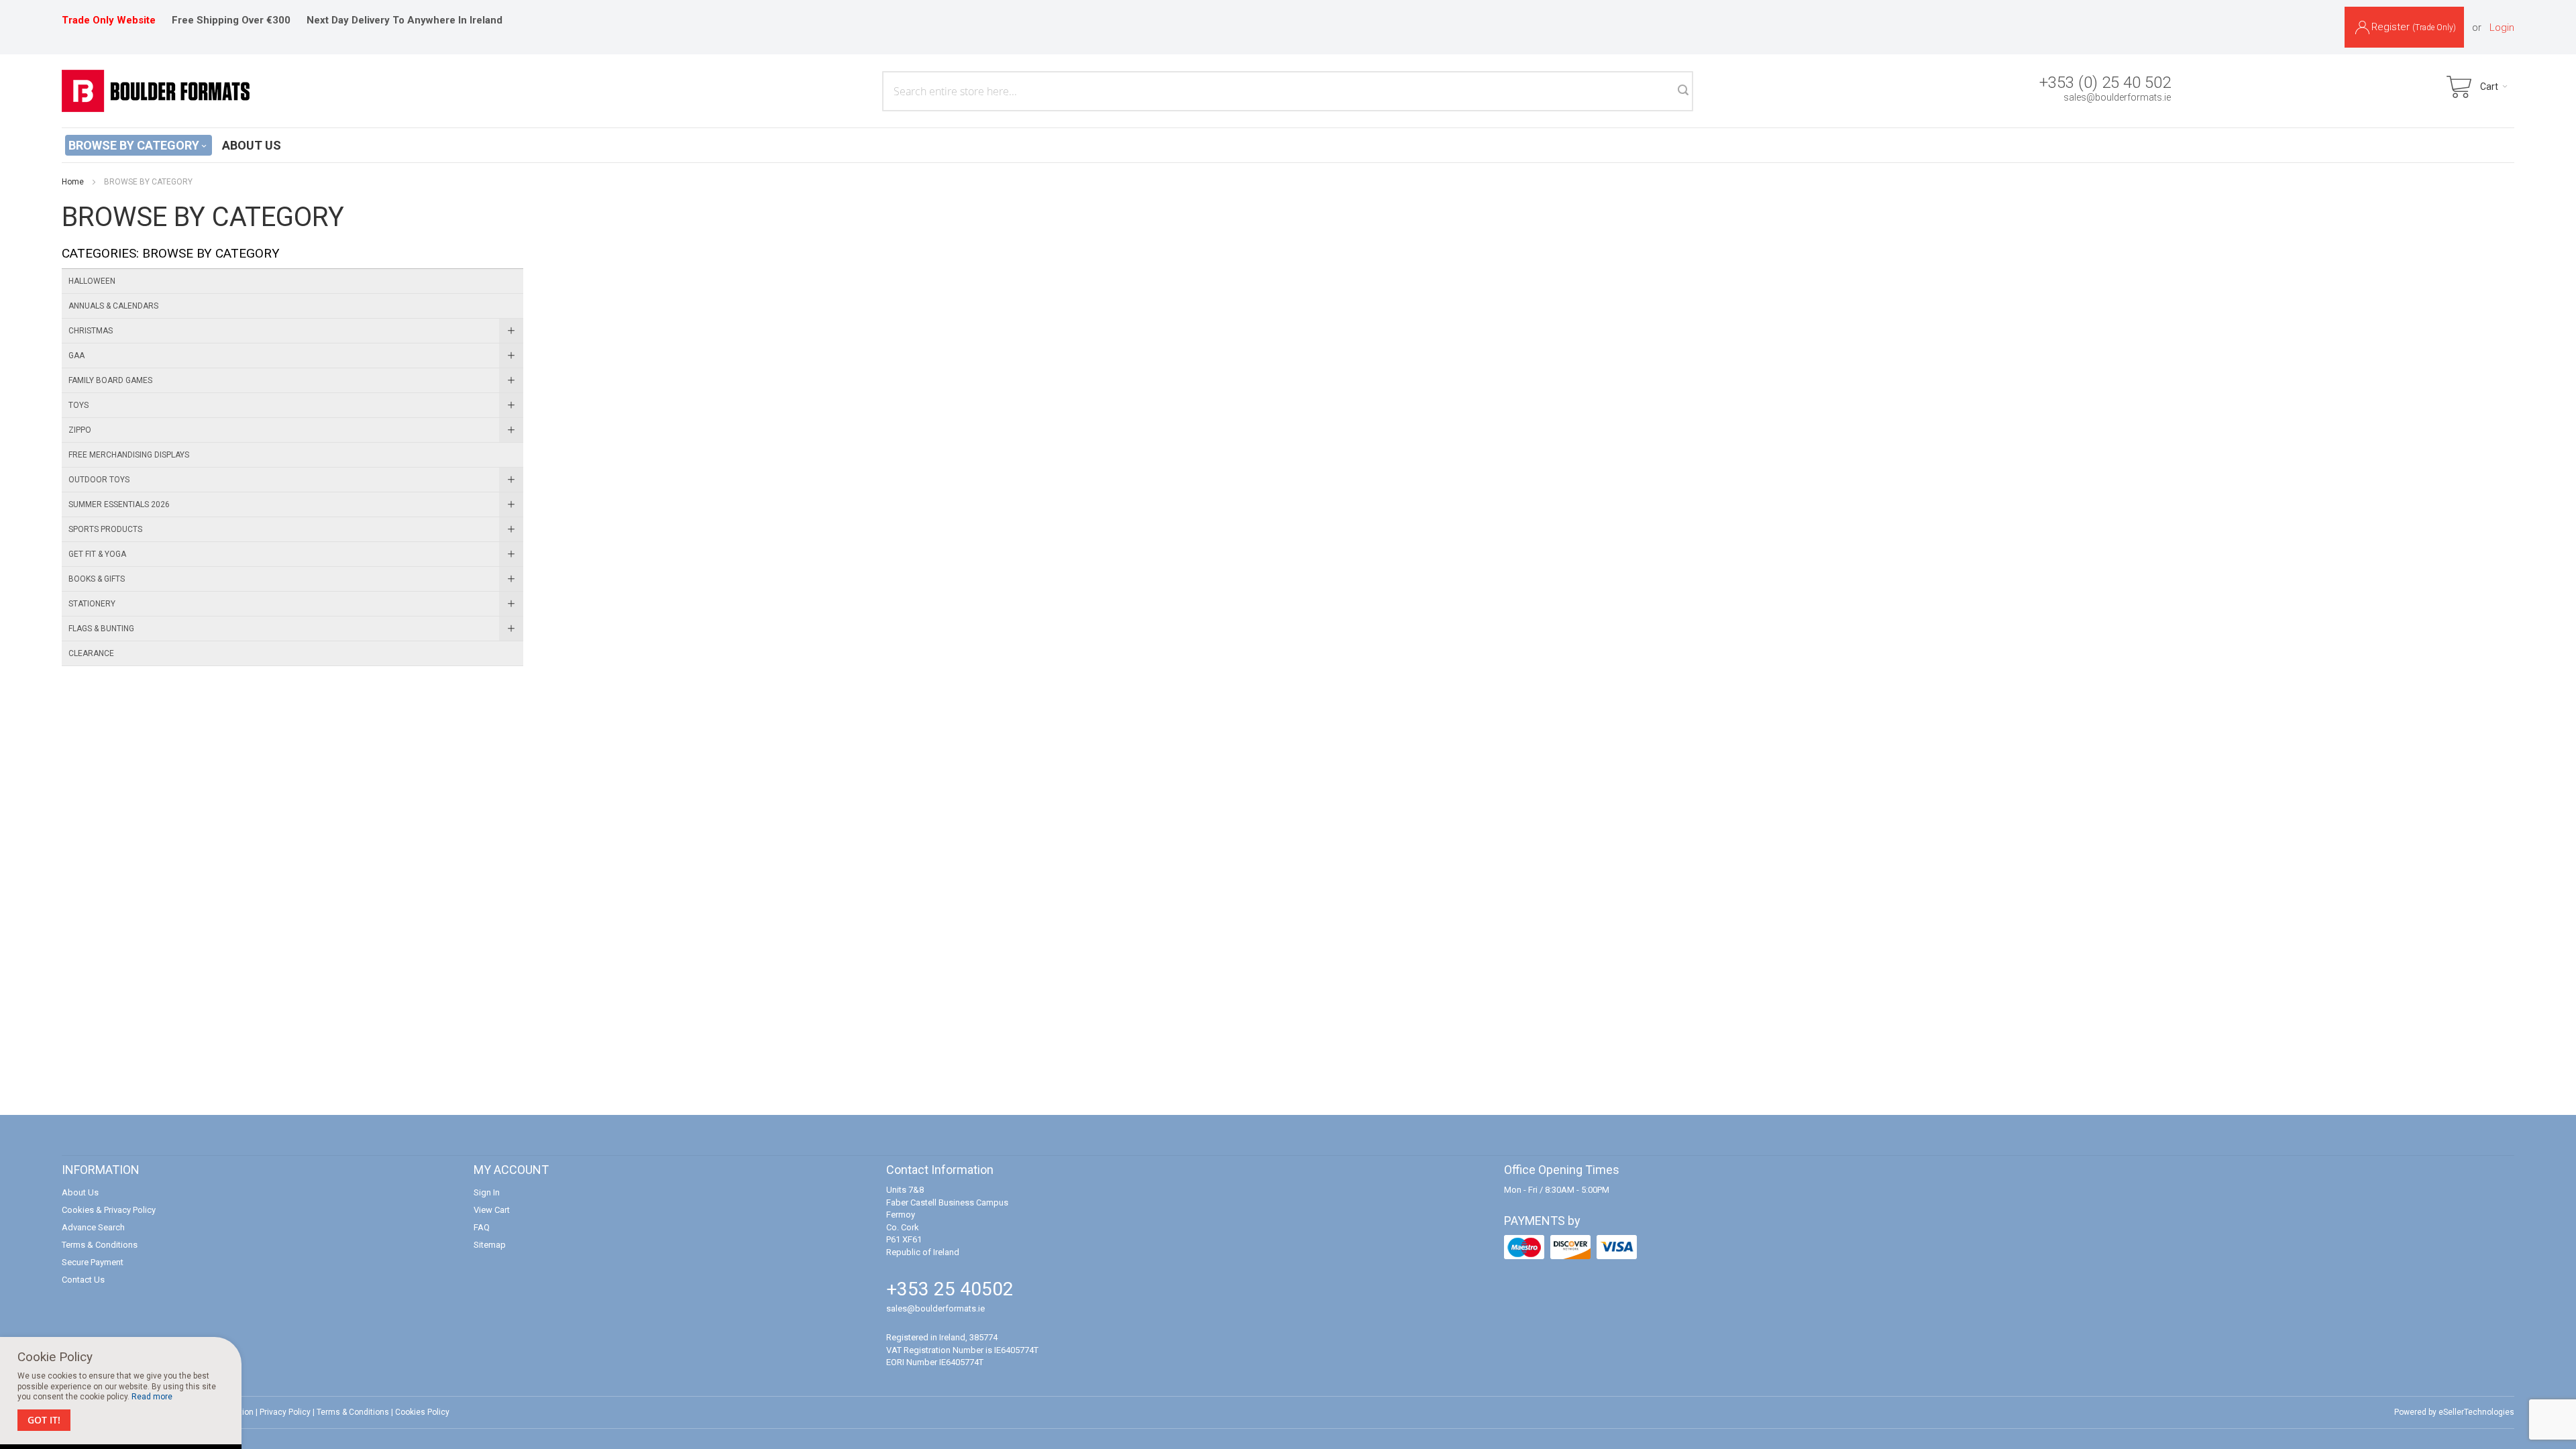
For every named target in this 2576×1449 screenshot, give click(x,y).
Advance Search (93, 1227)
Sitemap (490, 1245)
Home (73, 182)
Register (2414, 27)
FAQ (482, 1227)
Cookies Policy (422, 1412)
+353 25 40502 (950, 1289)
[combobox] (1288, 91)
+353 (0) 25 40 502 (2105, 83)
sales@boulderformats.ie (2117, 97)
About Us (80, 1192)
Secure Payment (93, 1262)
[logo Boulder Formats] (156, 91)
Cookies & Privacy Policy (109, 1210)
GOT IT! (44, 1420)
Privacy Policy (285, 1412)
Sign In (487, 1192)
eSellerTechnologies (2476, 1412)
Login (2502, 28)
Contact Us (83, 1280)
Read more (152, 1397)
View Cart (492, 1210)
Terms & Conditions (100, 1245)
